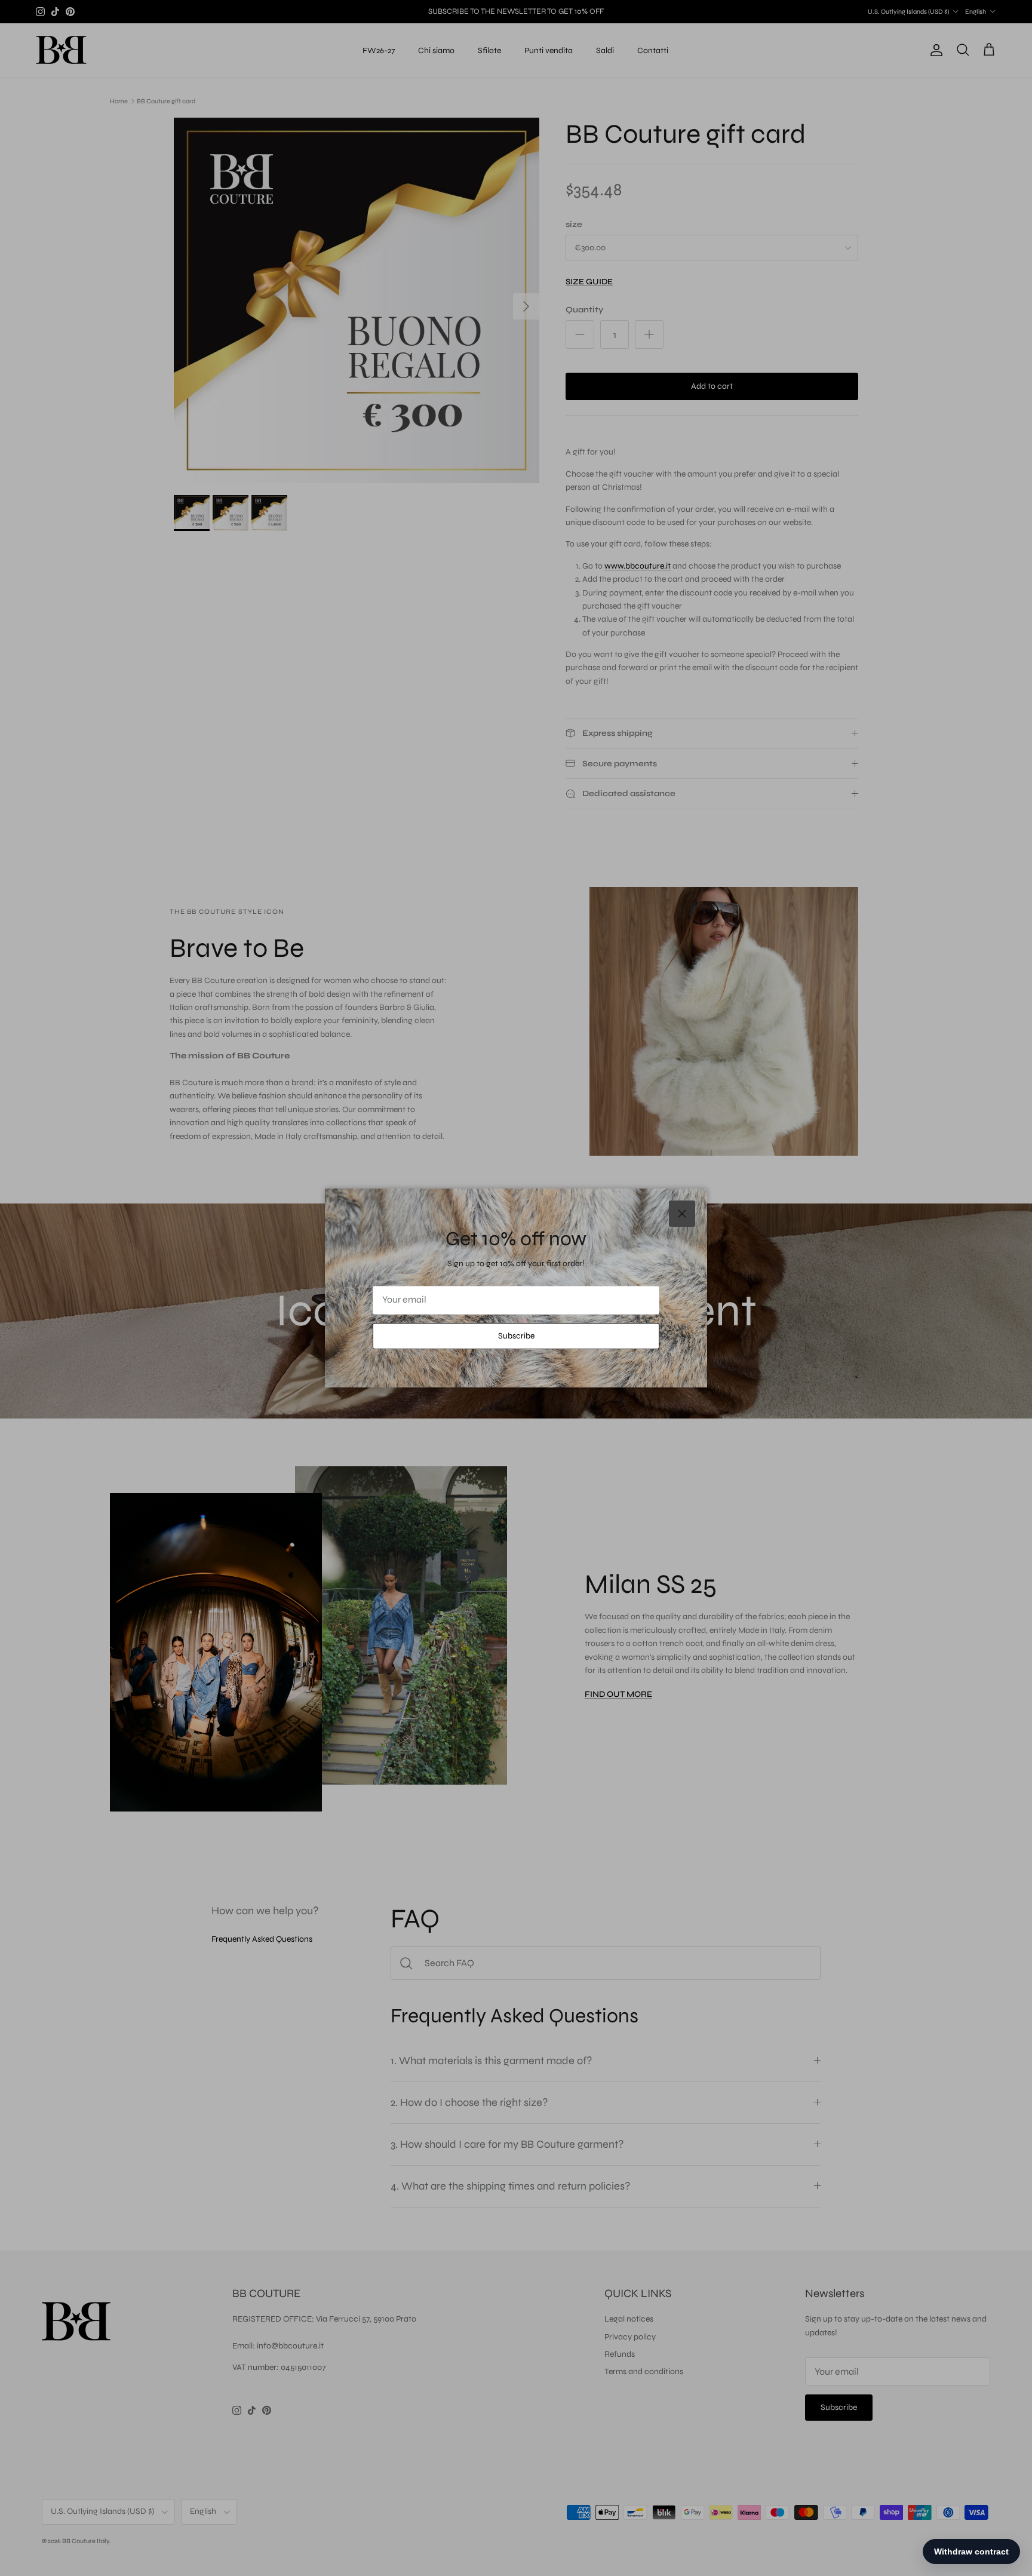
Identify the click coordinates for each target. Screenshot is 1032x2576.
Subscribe (516, 1336)
